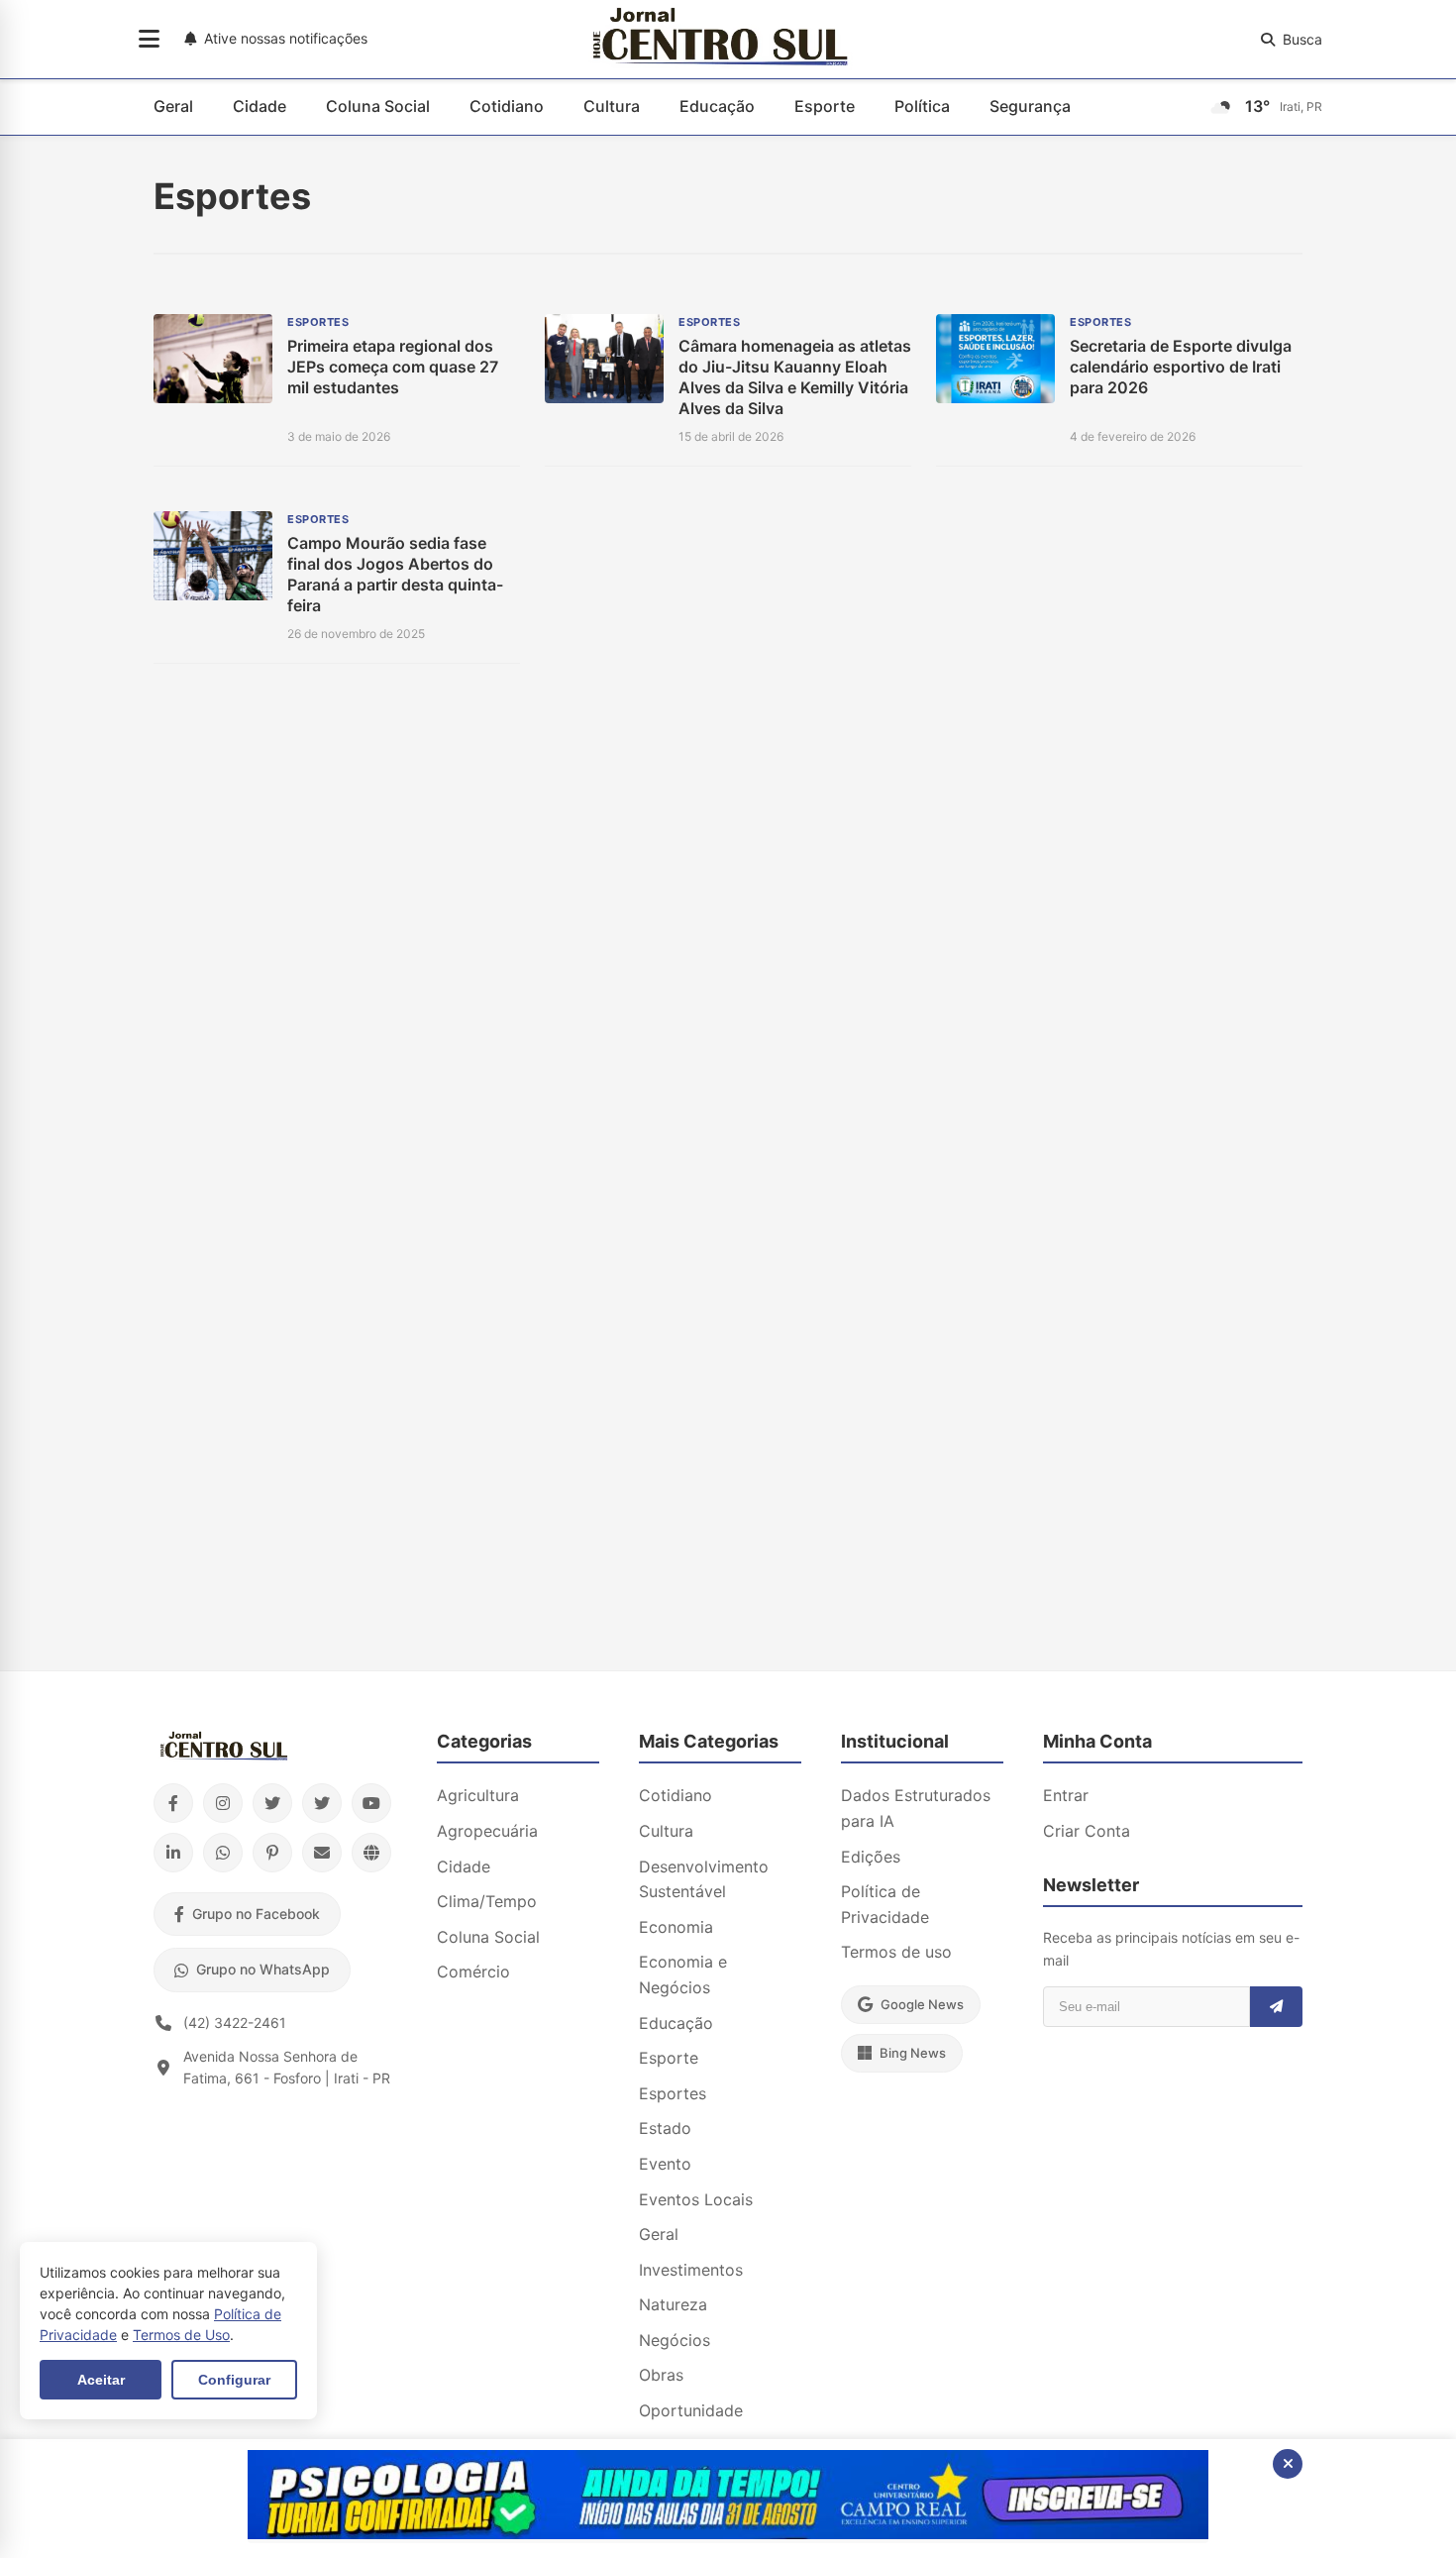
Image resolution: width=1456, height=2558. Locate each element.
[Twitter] (272, 1803)
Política (922, 106)
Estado (665, 2128)
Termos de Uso (181, 2335)
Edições (871, 1857)
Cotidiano (507, 106)
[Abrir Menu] (149, 40)
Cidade (260, 106)
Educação (717, 106)
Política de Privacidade (885, 1904)
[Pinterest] (272, 1853)
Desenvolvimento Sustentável (704, 1879)
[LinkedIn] (173, 1853)
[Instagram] (223, 1803)
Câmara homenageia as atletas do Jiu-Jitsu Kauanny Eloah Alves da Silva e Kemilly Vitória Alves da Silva (795, 376)
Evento (665, 2164)
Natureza (673, 2304)
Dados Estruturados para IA (916, 1808)
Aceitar (101, 2380)
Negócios (675, 2340)
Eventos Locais (696, 2199)
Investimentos (691, 2270)
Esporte (825, 106)
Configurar (234, 2380)
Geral (173, 106)
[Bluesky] (322, 1803)
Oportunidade (691, 2410)
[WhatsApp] (223, 1853)
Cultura (612, 106)
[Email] (322, 1853)
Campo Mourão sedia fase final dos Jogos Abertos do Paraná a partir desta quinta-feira (395, 574)
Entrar (1066, 1795)
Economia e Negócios (683, 1974)
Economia (676, 1927)
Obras (661, 2375)
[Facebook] (173, 1803)
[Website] (371, 1853)
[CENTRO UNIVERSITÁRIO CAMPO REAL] (728, 2533)
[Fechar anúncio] (1288, 2464)
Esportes (673, 2093)
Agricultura (478, 1795)
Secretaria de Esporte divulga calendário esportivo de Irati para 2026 (1181, 367)
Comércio (473, 1972)
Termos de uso (896, 1952)
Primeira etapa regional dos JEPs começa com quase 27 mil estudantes (393, 367)
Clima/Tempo (487, 1901)
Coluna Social (378, 106)
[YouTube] (371, 1803)
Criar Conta (1087, 1831)
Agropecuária (487, 1831)
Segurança (1030, 106)
